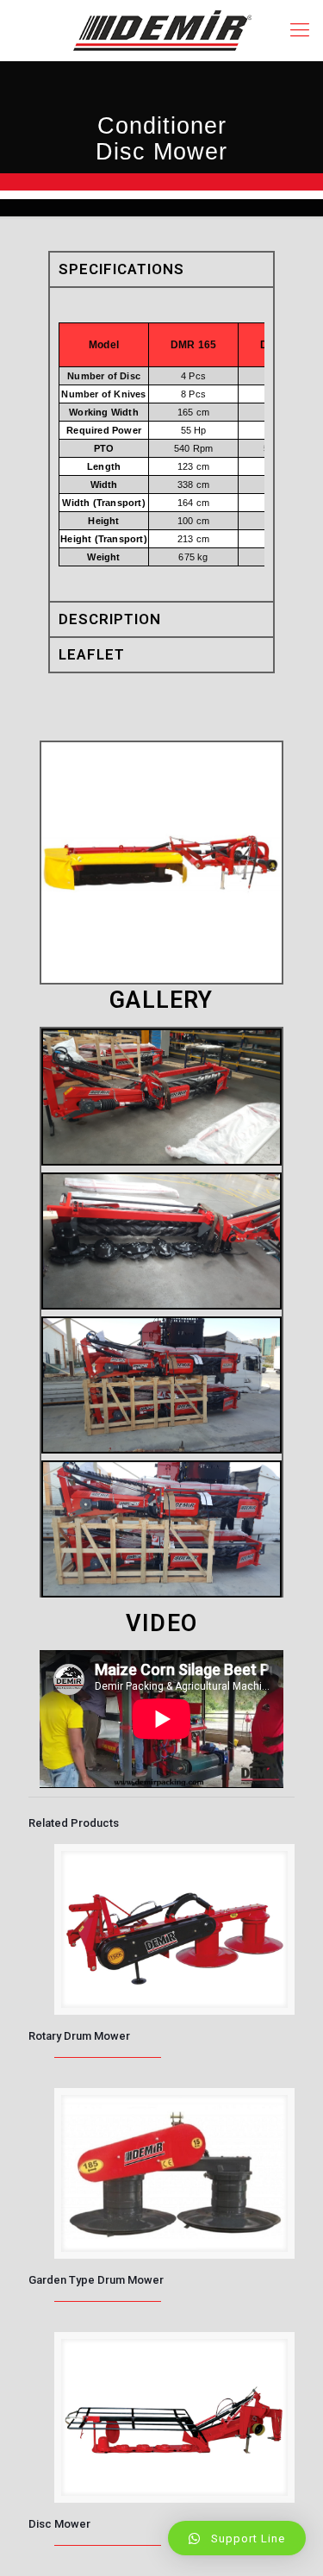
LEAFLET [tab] (92, 654)
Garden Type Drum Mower (96, 2280)
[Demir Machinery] (161, 30)
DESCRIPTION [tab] (110, 619)
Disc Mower (59, 2524)
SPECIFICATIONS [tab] (121, 269)
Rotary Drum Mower (79, 2036)
